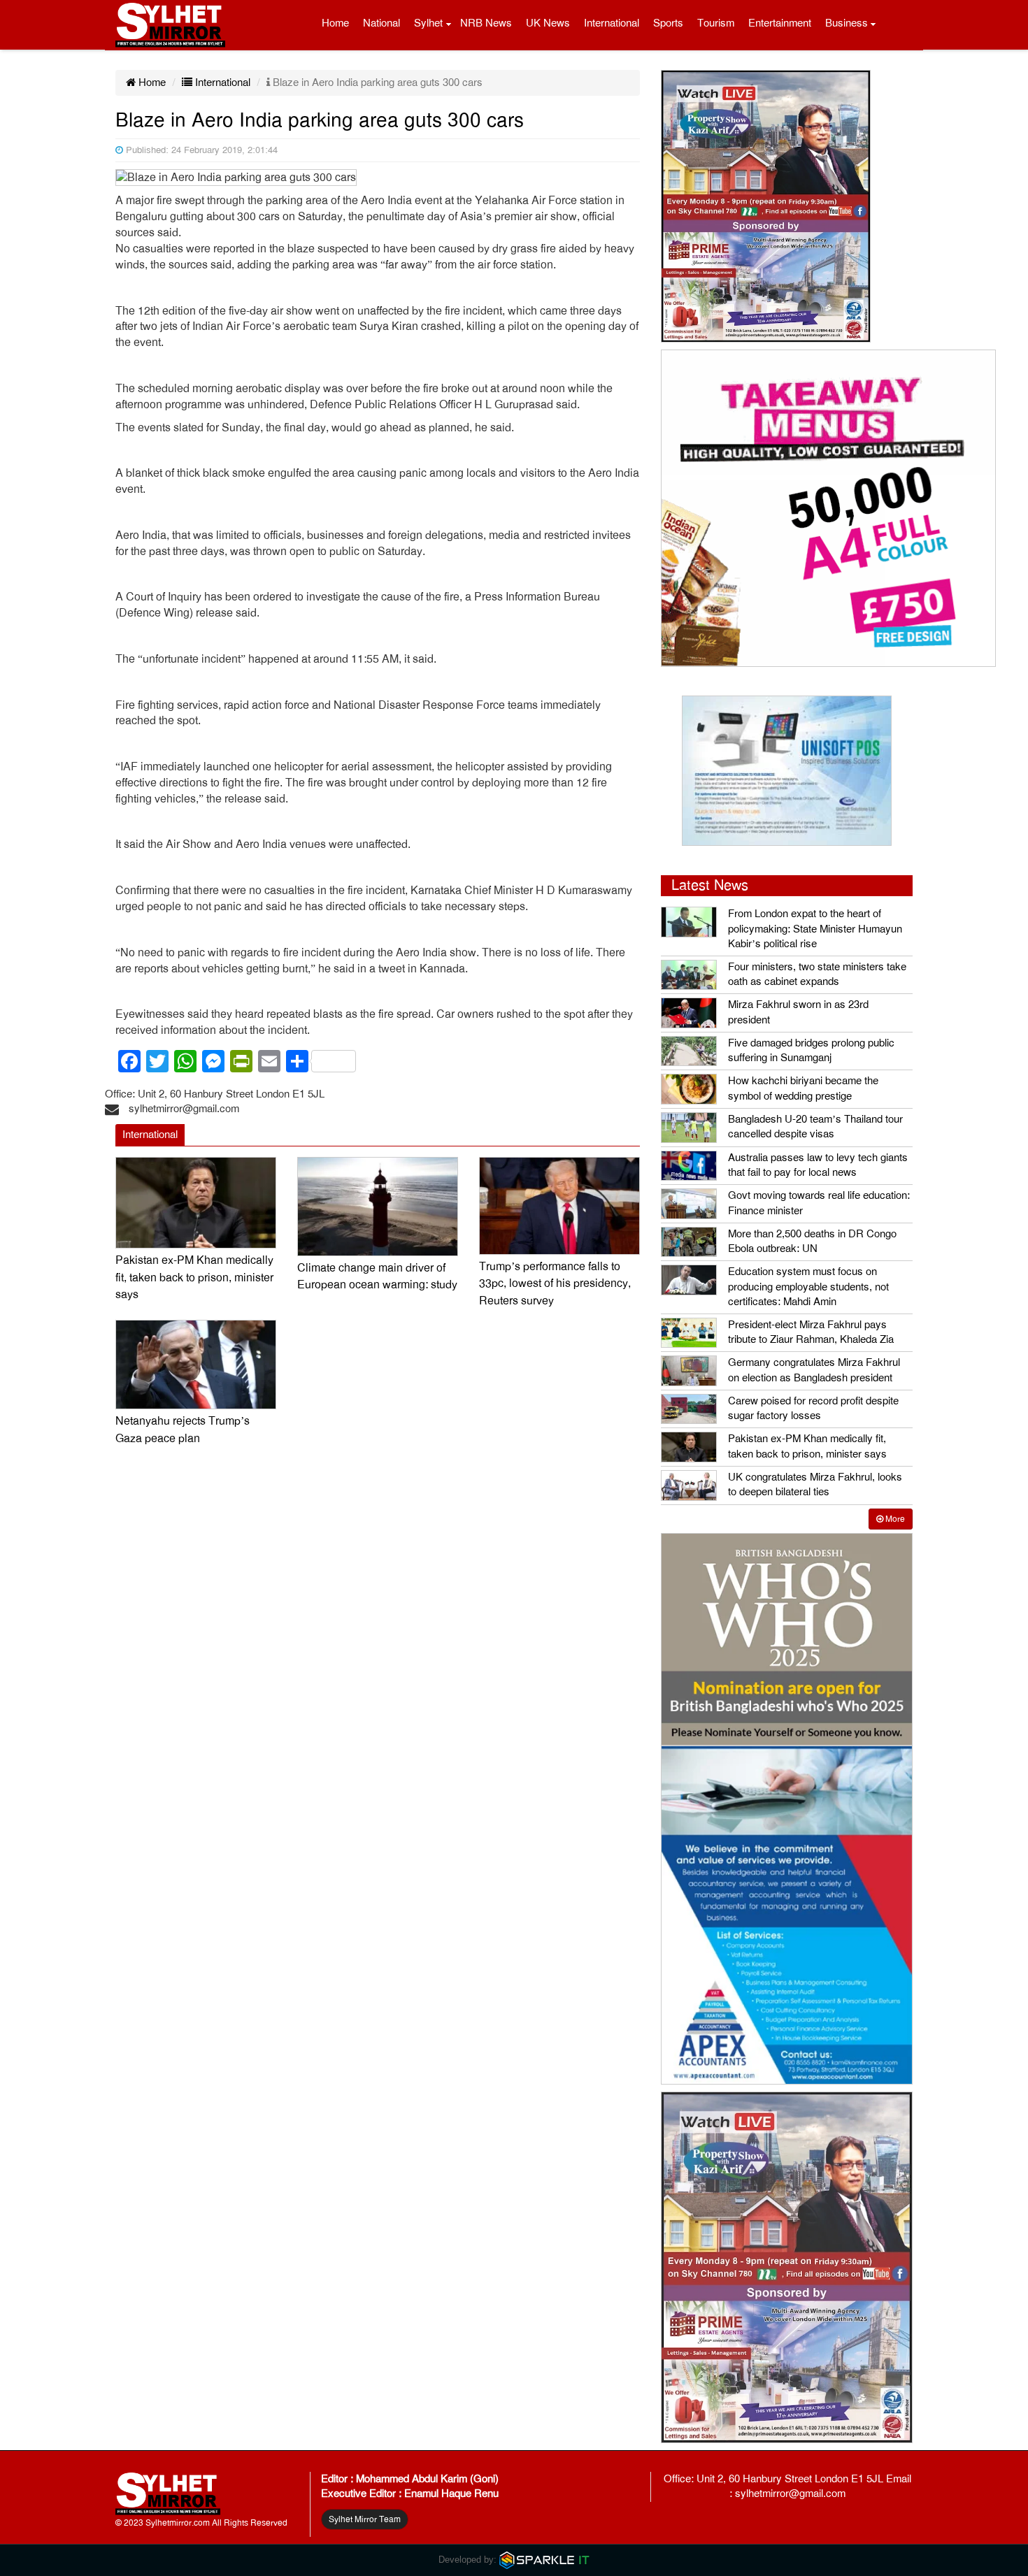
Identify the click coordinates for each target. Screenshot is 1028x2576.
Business (847, 23)
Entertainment (780, 23)
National (381, 23)
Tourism (716, 23)
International (612, 23)
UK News (548, 23)
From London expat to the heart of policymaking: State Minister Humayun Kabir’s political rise (815, 929)
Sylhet (428, 23)
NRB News (486, 23)
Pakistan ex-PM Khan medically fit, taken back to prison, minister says (194, 1278)
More (894, 1519)
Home (335, 23)
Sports (668, 23)
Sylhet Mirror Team (365, 2519)
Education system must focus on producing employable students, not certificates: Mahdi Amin (808, 1287)
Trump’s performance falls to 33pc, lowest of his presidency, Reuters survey (555, 1284)
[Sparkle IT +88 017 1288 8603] (545, 2560)
